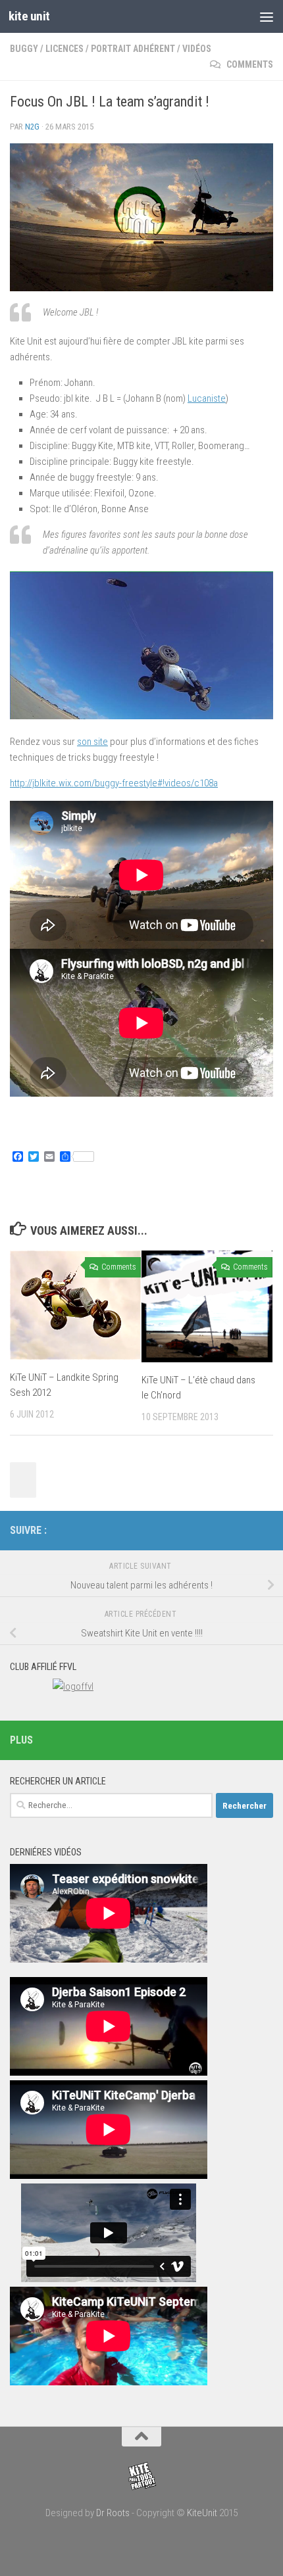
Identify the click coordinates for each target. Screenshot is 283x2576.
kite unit (29, 16)
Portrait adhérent (133, 49)
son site (92, 742)
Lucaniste (207, 398)
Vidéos (197, 49)
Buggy (24, 49)
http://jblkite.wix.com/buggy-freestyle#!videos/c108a (114, 783)
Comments (249, 64)
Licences (64, 49)
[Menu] (267, 16)
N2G (32, 127)
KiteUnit (202, 2513)
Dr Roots (113, 2513)
